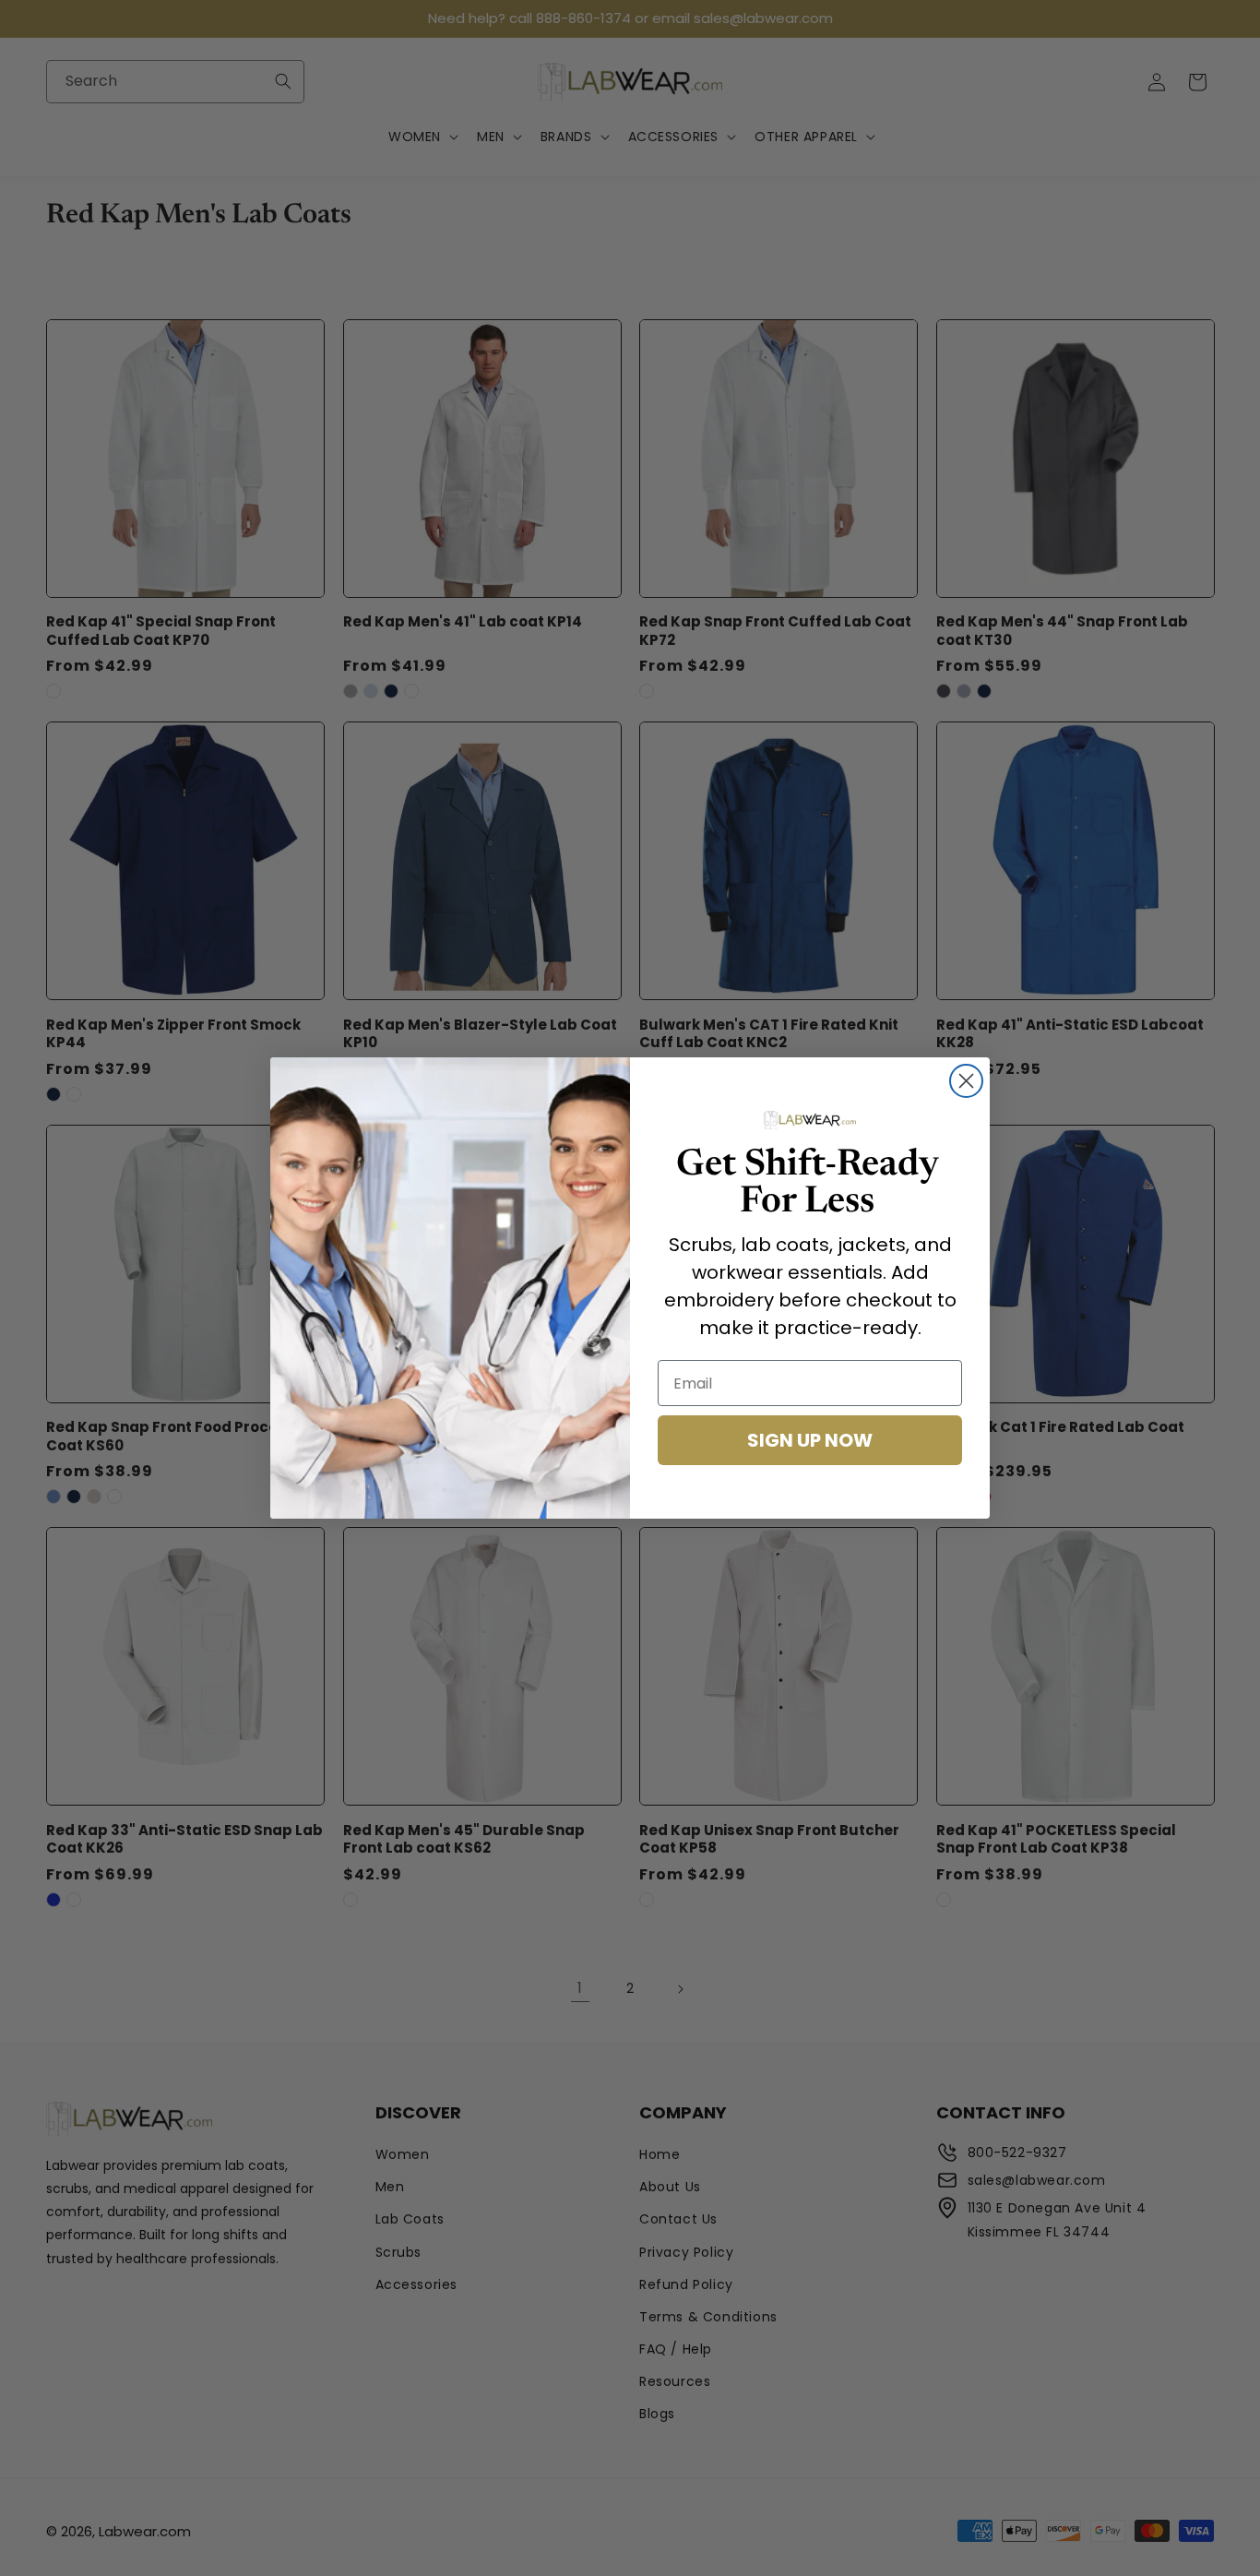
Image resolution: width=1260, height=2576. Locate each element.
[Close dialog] (966, 1081)
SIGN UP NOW (810, 1440)
